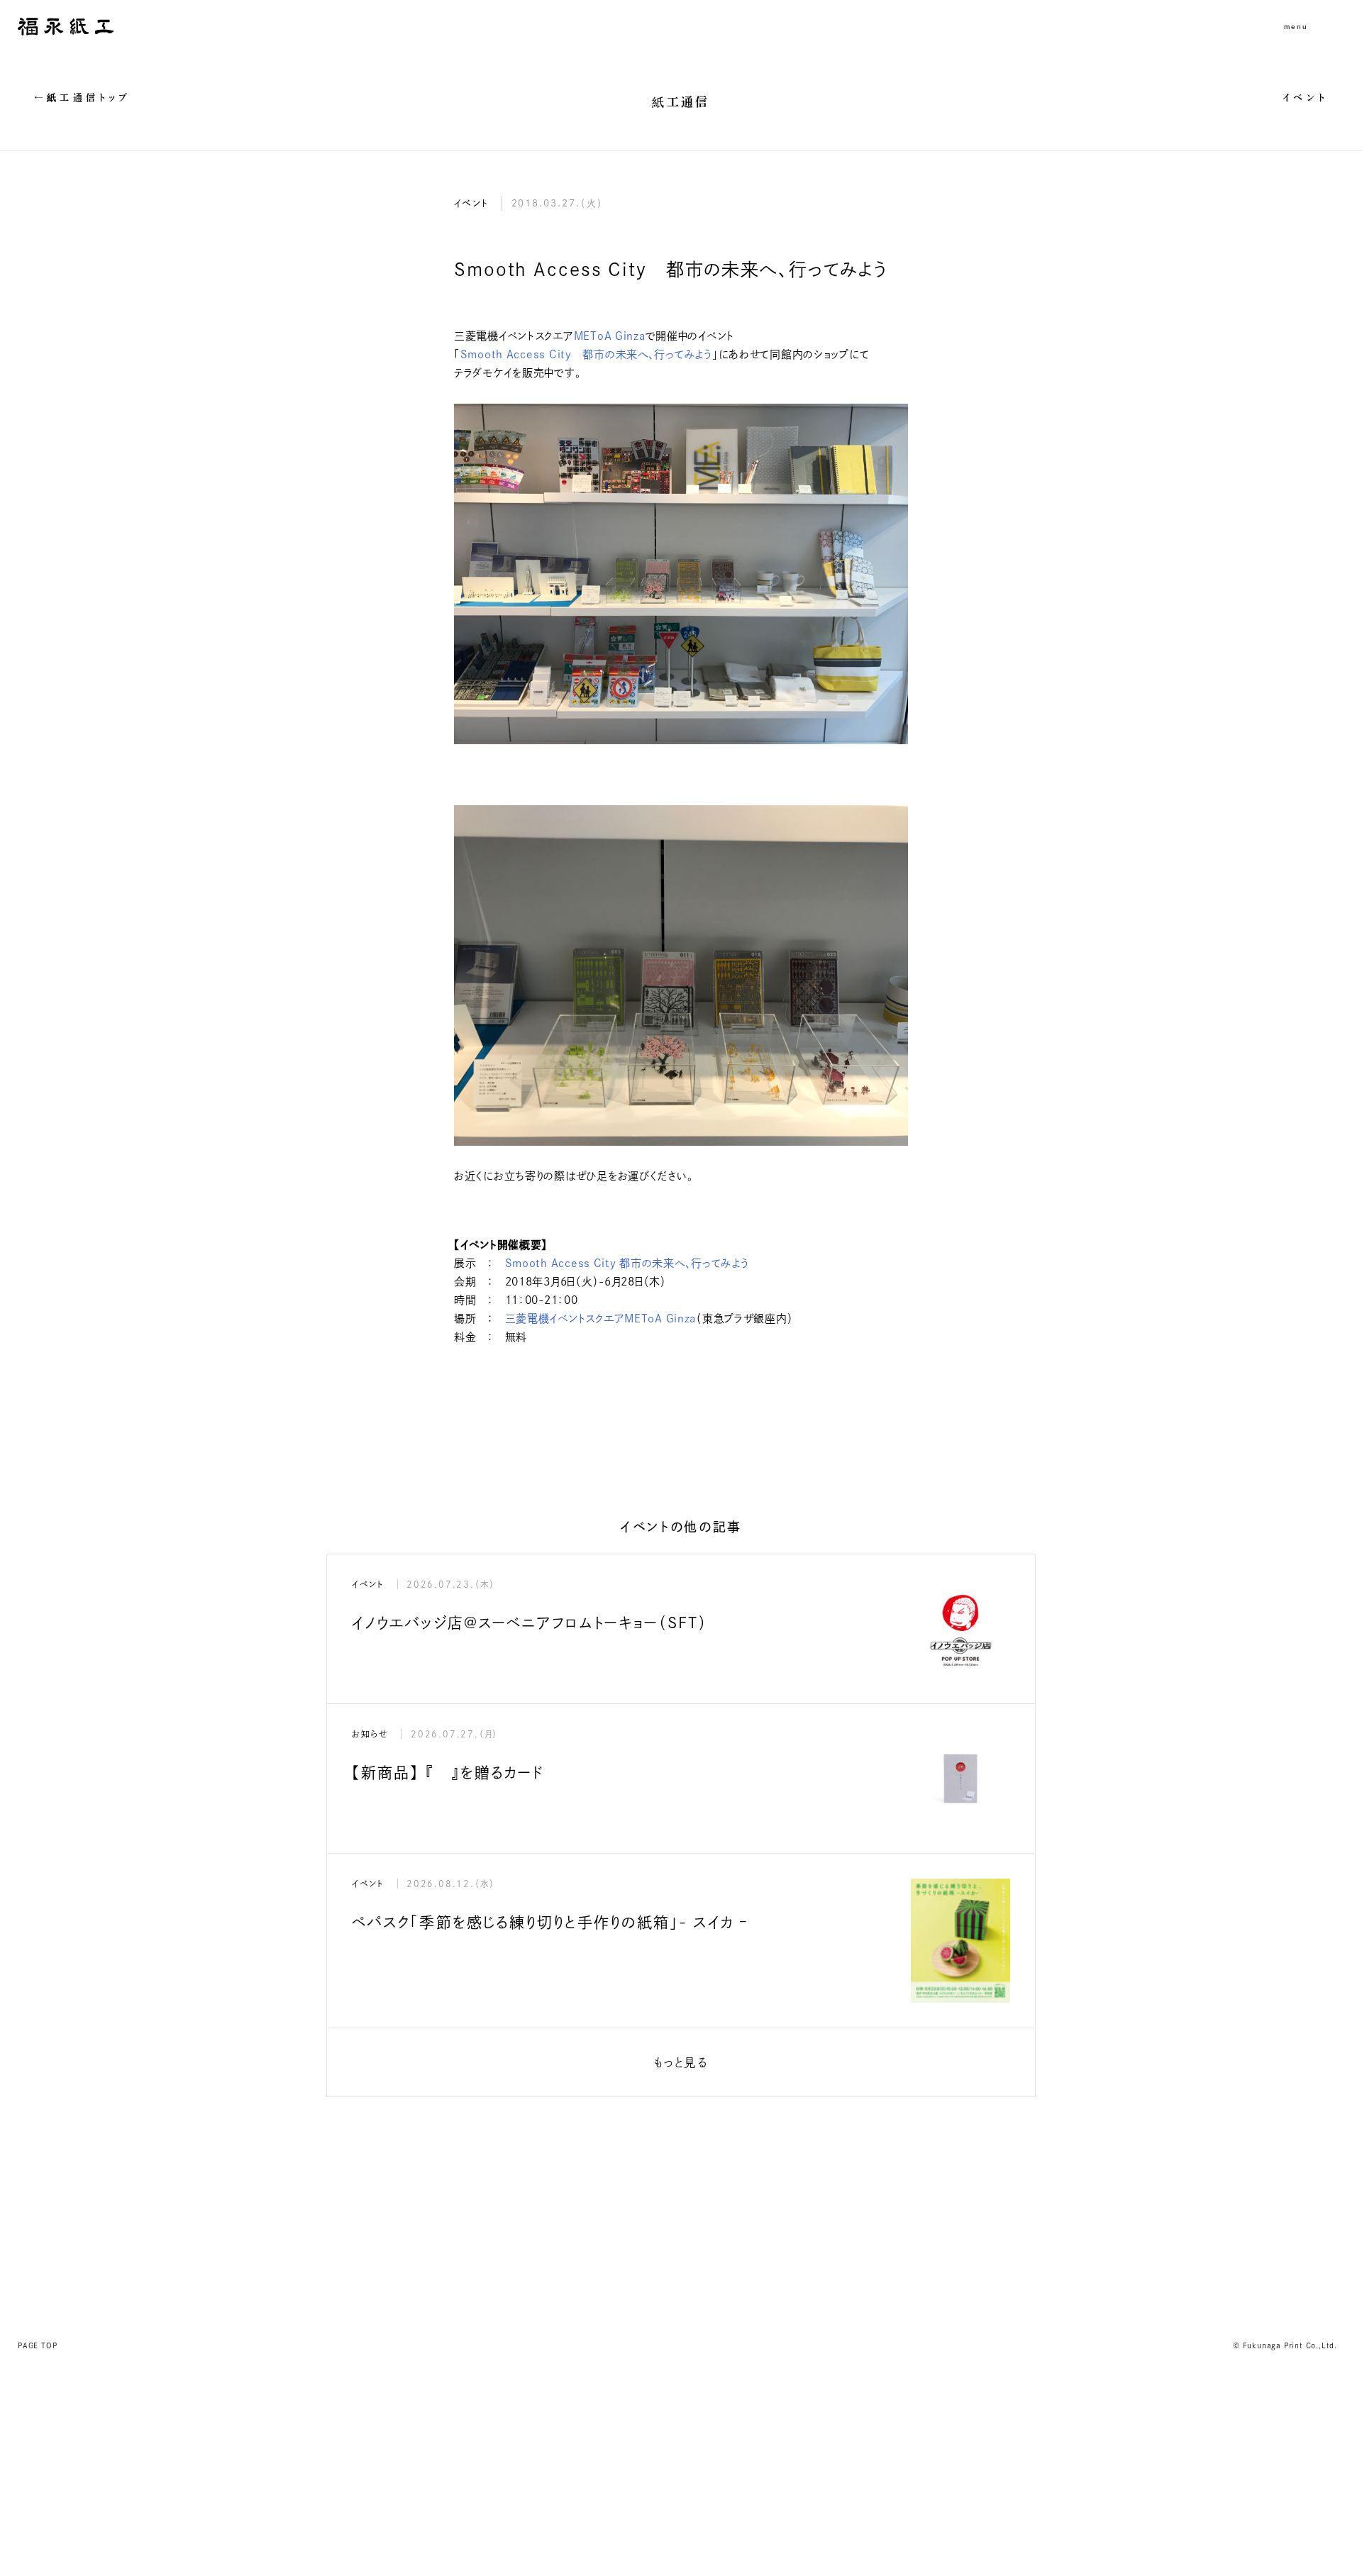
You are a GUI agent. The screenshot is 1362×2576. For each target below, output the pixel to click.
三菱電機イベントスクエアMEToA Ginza (601, 1319)
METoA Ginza (610, 336)
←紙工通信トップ (83, 98)
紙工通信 (681, 102)
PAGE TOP (37, 2345)
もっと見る (681, 2062)
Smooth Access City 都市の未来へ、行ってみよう (586, 354)
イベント (1305, 98)
